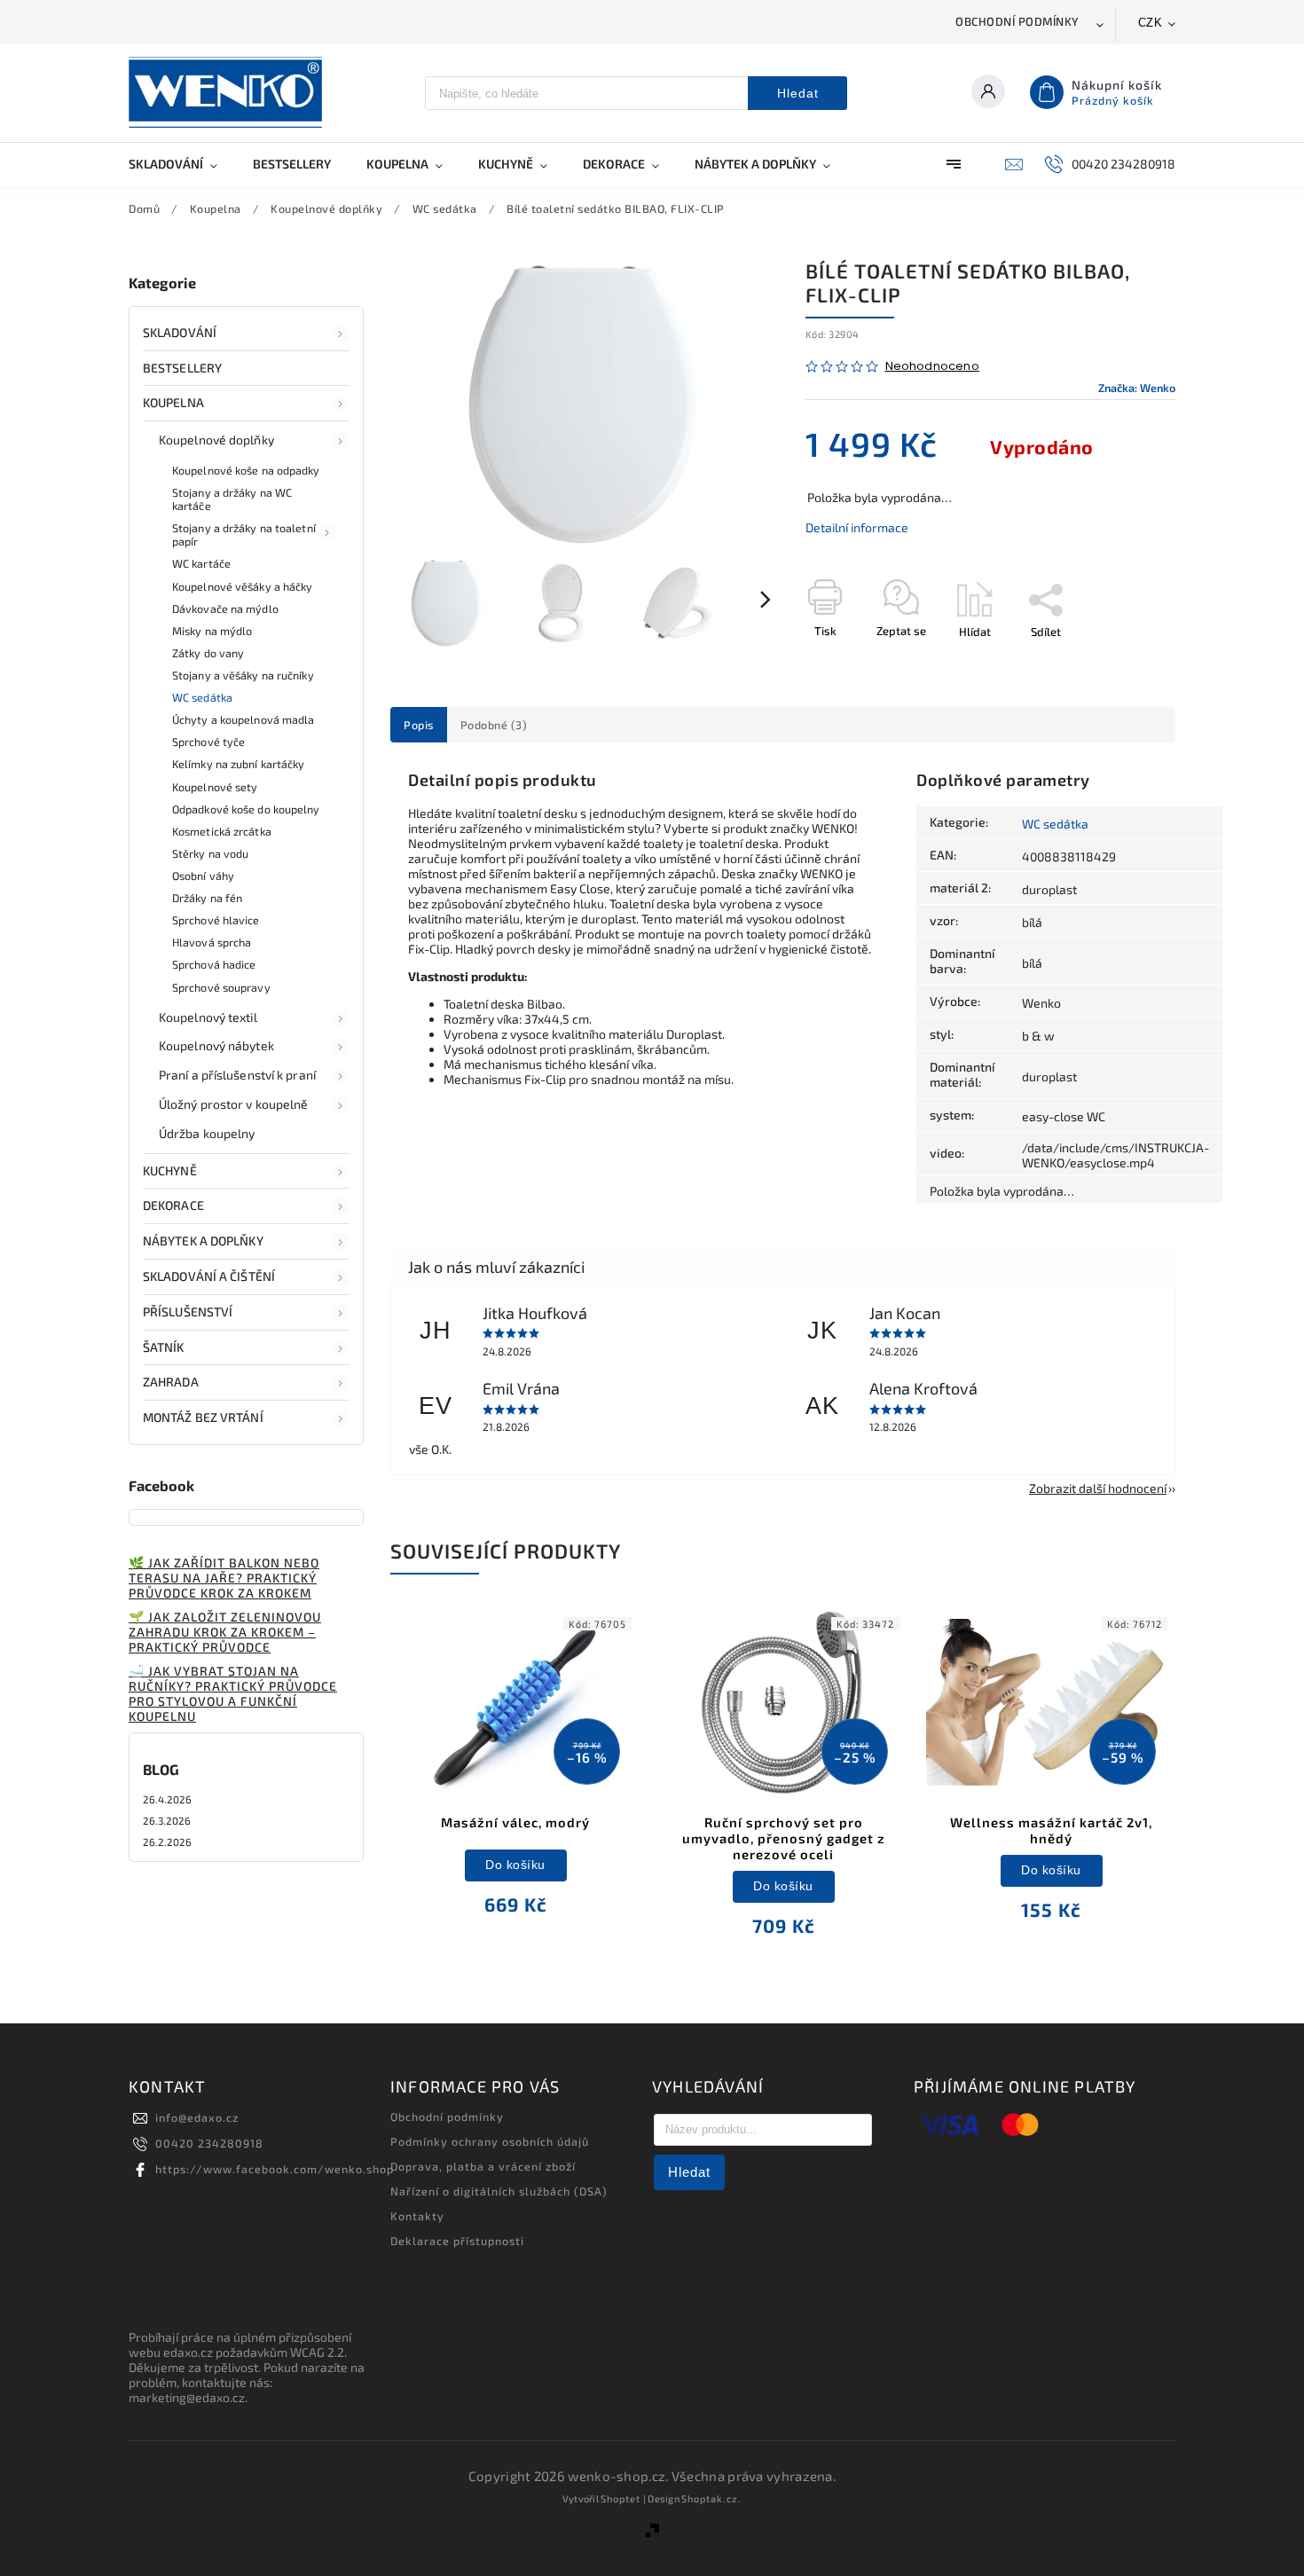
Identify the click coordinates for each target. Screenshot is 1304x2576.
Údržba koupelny (207, 1133)
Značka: (1137, 388)
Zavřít (1119, 663)
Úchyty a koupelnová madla (244, 719)
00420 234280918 (209, 2143)
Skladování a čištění (209, 1276)
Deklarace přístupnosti (457, 2241)
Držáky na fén (207, 898)
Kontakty (417, 2216)
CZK (1151, 23)
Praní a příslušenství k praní (237, 1075)
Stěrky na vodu (210, 853)
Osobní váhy (203, 876)
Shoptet (621, 2498)
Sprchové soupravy (221, 987)
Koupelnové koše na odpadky (246, 470)
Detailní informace (857, 527)
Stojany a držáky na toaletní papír (244, 534)
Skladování (180, 332)
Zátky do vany (208, 653)
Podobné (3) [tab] (494, 725)
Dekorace (173, 1205)
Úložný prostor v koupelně (234, 1104)
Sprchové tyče (208, 742)
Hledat (798, 93)
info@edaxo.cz (197, 2117)
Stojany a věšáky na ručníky (243, 675)
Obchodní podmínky (1017, 21)
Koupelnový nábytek (216, 1045)
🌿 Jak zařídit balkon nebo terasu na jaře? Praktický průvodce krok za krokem (224, 1578)
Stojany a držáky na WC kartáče (232, 499)
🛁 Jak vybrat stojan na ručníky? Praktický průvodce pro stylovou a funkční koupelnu (233, 1693)
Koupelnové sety (215, 787)
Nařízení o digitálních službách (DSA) (499, 2191)
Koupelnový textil (208, 1017)
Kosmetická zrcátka (222, 831)
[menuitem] (182, 164)
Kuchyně (170, 1170)
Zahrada (171, 1382)
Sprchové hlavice (216, 920)
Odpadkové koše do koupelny (246, 809)
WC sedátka (202, 697)
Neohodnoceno (932, 367)
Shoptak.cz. (711, 2498)
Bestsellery (182, 368)
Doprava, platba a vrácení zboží (483, 2166)
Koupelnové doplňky (216, 440)
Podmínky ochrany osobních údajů (490, 2141)
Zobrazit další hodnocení (1098, 1488)
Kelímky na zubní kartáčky (239, 764)
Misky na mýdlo (212, 631)
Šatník (164, 1347)
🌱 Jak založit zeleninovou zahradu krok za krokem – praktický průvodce (225, 1632)
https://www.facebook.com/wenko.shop (275, 2169)
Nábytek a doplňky (203, 1241)
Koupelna (173, 402)
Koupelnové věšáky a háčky (243, 586)
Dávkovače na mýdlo (225, 609)
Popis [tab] (419, 725)
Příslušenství (188, 1312)
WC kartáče (201, 563)
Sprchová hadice (214, 964)
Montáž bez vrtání (203, 1417)
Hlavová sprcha (212, 942)
